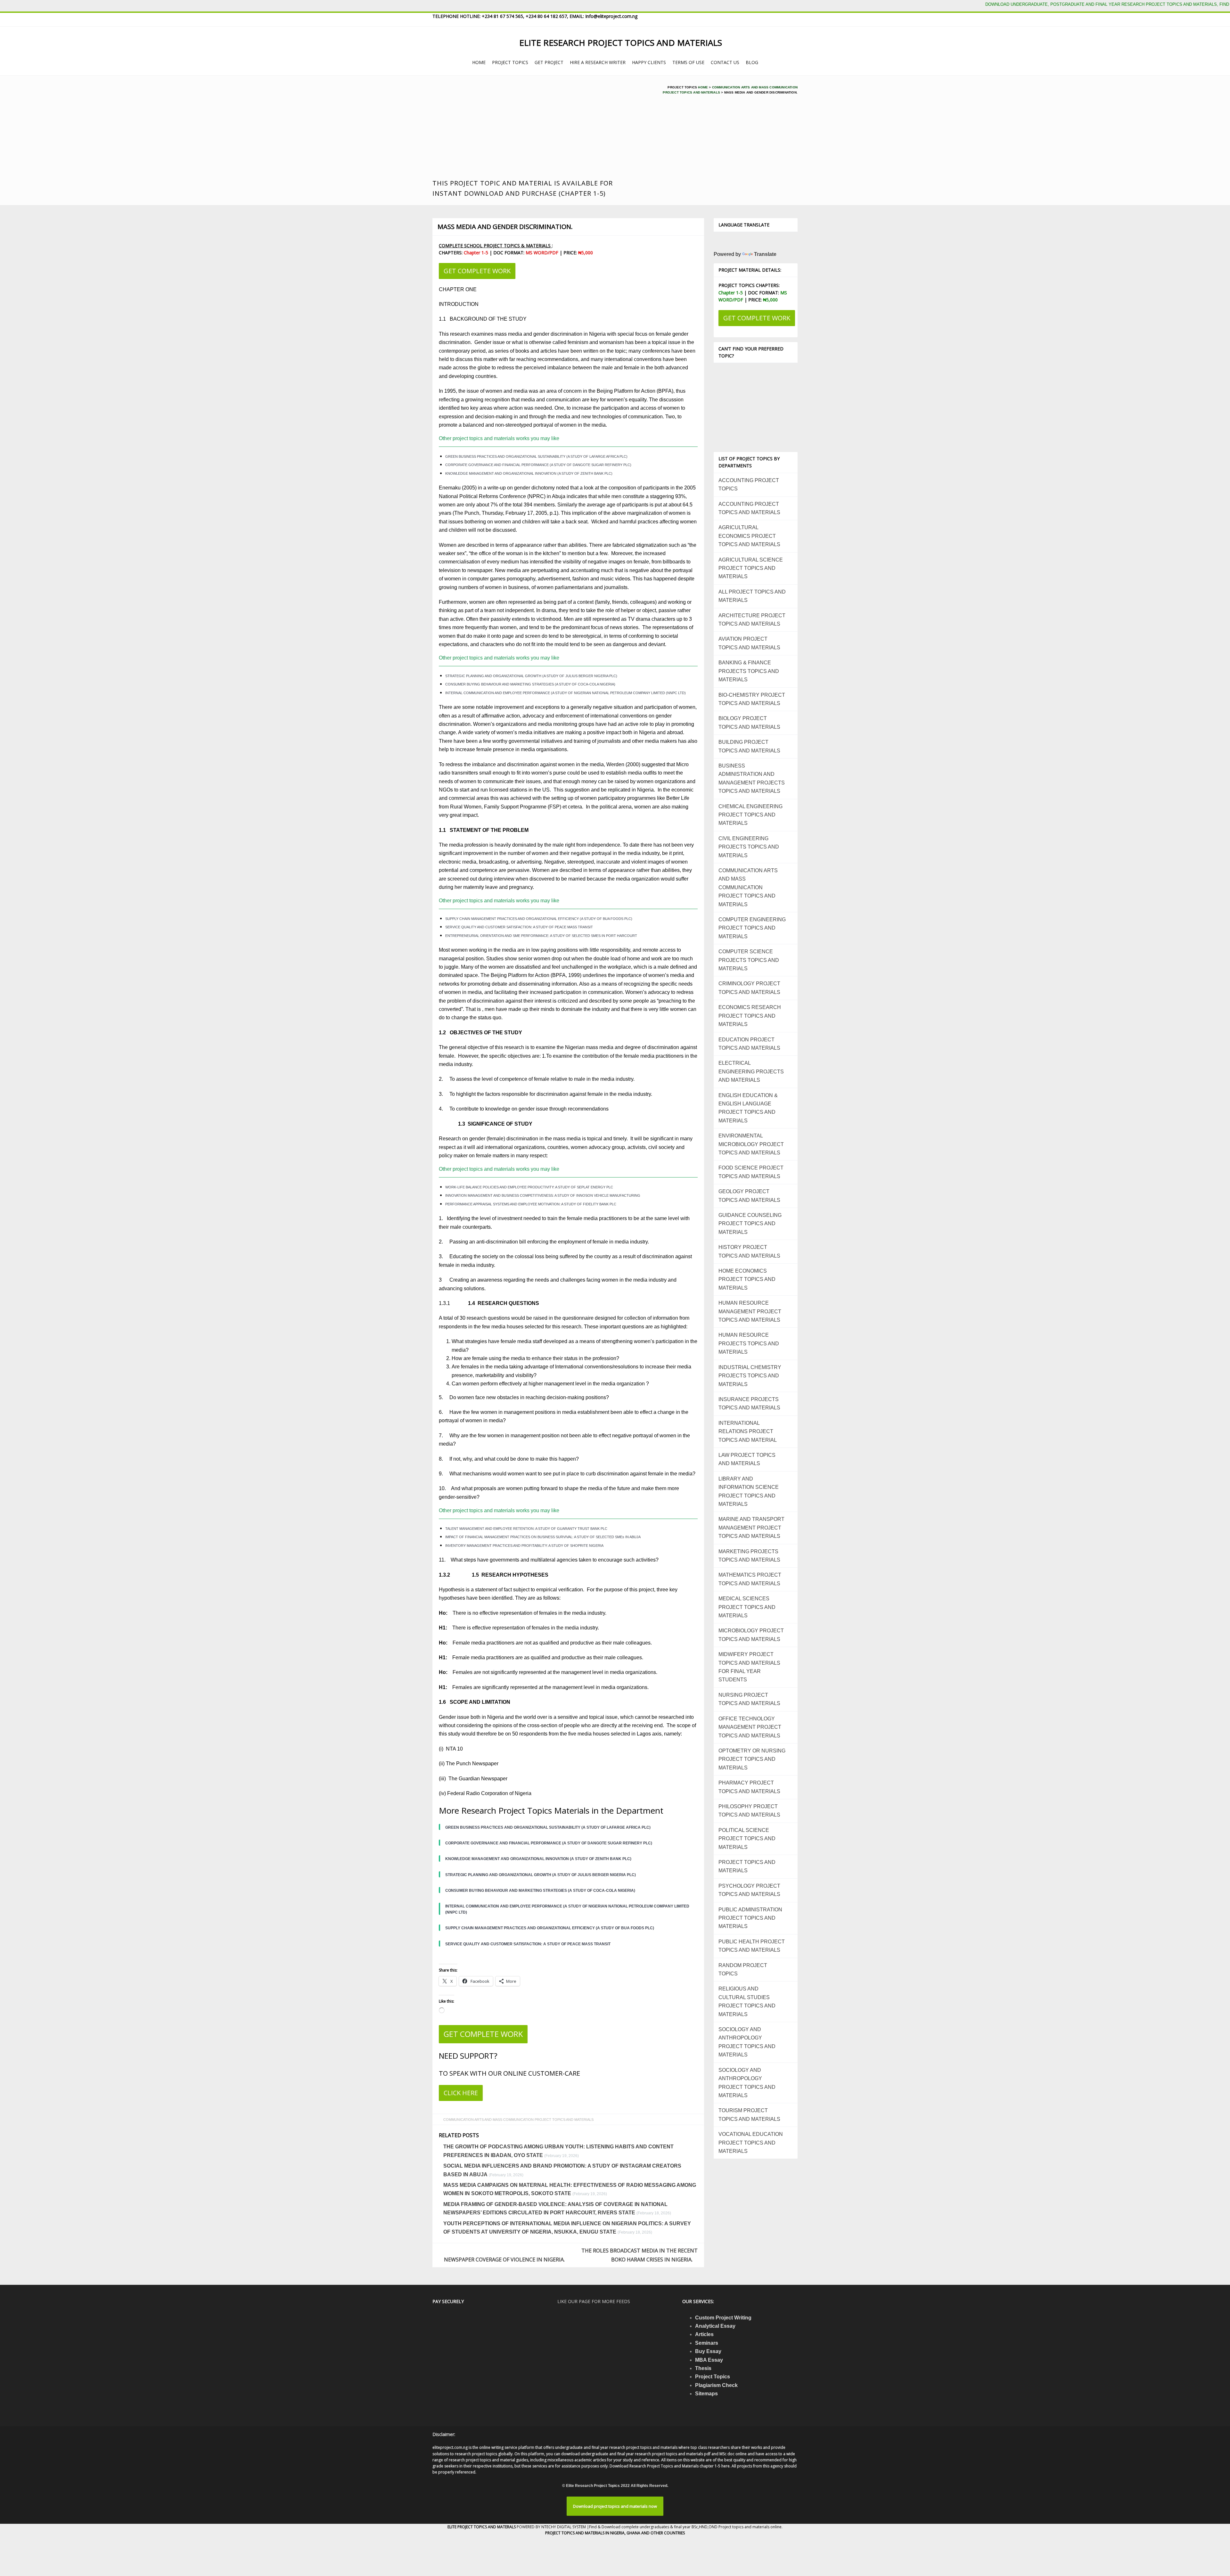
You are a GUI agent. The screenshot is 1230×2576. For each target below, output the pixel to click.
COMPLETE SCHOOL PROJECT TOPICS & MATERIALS (495, 246)
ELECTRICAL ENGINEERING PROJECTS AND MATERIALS (751, 1071)
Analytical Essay (715, 2326)
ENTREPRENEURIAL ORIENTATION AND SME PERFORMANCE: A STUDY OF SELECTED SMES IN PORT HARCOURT (541, 936)
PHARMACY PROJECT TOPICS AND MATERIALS (749, 1787)
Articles (704, 2334)
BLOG (752, 62)
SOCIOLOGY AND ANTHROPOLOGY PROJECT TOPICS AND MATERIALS (747, 2042)
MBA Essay (709, 2360)
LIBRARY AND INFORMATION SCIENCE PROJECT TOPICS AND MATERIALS (749, 1491)
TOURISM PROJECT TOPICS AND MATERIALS (749, 2115)
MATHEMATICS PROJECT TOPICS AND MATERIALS (750, 1579)
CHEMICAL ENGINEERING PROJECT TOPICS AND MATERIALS (750, 815)
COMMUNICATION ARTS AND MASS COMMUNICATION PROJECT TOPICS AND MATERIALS (518, 2120)
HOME (479, 62)
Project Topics (713, 2377)
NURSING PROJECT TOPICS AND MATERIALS (749, 1699)
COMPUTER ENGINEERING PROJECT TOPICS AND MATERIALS (752, 928)
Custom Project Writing (723, 2318)
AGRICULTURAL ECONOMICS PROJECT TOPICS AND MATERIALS (749, 536)
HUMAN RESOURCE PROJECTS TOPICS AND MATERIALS (749, 1343)
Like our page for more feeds (594, 2301)
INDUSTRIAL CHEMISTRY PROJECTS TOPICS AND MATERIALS (750, 1376)
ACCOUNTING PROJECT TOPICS (749, 484)
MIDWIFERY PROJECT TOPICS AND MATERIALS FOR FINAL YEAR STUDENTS (749, 1667)
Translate (765, 254)
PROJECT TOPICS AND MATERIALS (747, 1866)
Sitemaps (706, 2394)
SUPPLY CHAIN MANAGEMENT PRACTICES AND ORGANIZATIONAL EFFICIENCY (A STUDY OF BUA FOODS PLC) (539, 919)
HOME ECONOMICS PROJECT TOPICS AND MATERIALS (747, 1279)
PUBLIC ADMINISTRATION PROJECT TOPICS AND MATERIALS (750, 1918)
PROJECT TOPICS (510, 62)
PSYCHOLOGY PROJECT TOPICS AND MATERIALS (749, 1890)
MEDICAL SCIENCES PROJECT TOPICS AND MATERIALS (747, 1607)
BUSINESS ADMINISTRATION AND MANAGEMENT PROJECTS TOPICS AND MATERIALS (752, 778)
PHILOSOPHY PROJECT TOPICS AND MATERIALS (749, 1811)
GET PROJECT (549, 62)
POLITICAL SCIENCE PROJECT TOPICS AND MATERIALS (747, 1839)
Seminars (707, 2343)
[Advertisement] (537, 130)
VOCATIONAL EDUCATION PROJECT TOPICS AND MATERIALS (751, 2143)
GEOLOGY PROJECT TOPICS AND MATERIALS (749, 1196)
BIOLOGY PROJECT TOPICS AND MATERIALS (749, 722)
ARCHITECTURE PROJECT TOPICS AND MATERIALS (752, 620)
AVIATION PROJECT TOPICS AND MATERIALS (749, 643)
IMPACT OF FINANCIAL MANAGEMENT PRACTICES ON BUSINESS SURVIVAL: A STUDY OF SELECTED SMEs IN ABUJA (543, 1537)
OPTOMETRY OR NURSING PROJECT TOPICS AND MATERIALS (752, 1759)
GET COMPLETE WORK (477, 271)
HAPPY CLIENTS (649, 62)
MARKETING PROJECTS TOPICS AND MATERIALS (749, 1556)
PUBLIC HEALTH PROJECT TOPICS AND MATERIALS (752, 1946)
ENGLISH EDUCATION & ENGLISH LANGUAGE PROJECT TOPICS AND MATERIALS (748, 1108)
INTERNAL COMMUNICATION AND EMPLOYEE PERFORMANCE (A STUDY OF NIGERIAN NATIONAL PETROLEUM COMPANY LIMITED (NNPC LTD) (566, 693)
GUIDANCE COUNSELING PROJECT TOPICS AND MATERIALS (750, 1224)
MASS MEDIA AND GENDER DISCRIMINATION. (505, 227)
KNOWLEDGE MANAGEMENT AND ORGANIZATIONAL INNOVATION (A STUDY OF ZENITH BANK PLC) (529, 473)
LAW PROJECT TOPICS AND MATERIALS (747, 1459)
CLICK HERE (461, 2093)
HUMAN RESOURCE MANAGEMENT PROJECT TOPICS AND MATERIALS (750, 1311)
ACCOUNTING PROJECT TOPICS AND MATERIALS (749, 508)
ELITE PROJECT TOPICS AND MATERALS (482, 2527)
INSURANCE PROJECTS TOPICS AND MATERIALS (749, 1403)
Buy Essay (708, 2351)
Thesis (703, 2368)
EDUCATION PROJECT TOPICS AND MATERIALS (749, 1044)
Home (703, 87)
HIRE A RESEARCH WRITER (598, 62)
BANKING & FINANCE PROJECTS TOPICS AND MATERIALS (749, 671)
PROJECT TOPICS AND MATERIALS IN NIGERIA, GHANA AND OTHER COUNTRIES (615, 2533)
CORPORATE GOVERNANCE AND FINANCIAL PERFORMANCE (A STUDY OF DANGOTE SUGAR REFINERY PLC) (538, 465)
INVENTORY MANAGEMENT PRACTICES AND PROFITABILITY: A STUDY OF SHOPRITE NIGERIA (524, 1546)
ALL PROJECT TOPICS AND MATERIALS (752, 596)
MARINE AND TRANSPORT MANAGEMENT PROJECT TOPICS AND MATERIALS (751, 1528)
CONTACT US (725, 62)
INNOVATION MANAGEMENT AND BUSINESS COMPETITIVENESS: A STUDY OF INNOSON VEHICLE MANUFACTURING (543, 1195)
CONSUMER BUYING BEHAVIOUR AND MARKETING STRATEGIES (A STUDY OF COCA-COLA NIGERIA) (530, 684)
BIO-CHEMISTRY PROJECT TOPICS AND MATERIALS (752, 699)
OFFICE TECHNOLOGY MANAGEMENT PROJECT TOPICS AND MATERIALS (750, 1727)
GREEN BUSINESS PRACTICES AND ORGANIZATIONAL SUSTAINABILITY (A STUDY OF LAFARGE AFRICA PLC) (536, 456)
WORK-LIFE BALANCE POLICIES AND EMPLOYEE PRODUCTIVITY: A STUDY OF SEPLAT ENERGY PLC (529, 1187)
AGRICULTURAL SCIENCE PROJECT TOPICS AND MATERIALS (751, 568)
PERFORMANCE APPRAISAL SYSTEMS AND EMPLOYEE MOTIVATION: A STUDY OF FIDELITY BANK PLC (531, 1204)
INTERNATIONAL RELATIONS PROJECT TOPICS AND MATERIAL (748, 1432)
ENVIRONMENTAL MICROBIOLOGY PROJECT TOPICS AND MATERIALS (751, 1144)
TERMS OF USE (688, 62)
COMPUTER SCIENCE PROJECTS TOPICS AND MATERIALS (749, 960)
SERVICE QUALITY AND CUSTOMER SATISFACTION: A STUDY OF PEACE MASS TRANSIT (519, 927)
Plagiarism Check (716, 2385)
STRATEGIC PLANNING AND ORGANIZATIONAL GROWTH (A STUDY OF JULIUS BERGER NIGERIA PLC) (531, 676)
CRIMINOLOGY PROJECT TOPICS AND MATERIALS (749, 988)
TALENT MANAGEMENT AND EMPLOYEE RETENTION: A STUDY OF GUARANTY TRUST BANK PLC (526, 1529)
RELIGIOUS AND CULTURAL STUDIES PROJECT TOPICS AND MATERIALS (747, 2001)
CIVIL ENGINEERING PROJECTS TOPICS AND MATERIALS (749, 847)
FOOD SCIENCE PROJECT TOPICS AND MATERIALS (751, 1172)
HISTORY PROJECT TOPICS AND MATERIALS (749, 1251)
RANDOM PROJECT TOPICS (743, 1969)
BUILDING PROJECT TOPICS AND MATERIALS (749, 746)
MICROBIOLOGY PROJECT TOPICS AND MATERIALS (751, 1635)
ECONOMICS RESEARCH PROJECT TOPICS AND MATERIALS (750, 1016)
